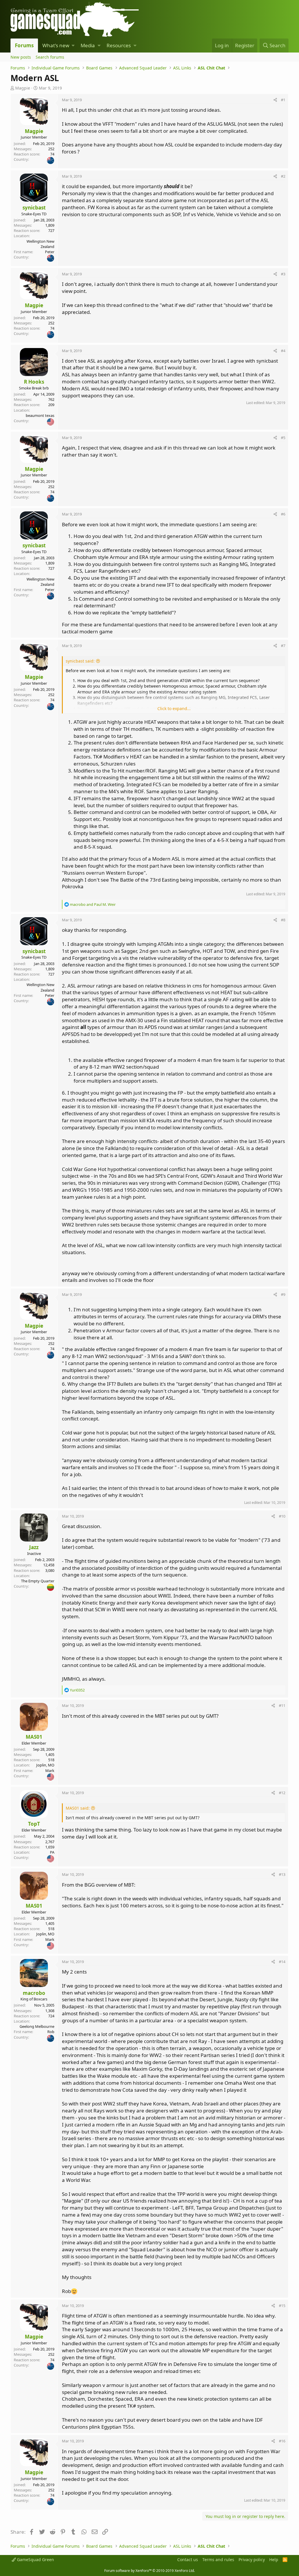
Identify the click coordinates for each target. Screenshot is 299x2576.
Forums (24, 45)
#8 (283, 920)
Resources (119, 45)
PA (52, 1852)
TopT (34, 1824)
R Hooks (34, 382)
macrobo (34, 1993)
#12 (282, 1793)
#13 (282, 1874)
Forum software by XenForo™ (149, 2571)
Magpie (23, 88)
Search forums (50, 57)
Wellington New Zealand (40, 244)
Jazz (34, 1547)
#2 (283, 176)
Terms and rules (218, 2560)
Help (274, 2560)
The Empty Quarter (38, 1581)
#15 (282, 2306)
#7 (283, 646)
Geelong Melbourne (37, 2026)
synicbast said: (80, 661)
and (93, 904)
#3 (283, 274)
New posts (21, 57)
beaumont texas (40, 415)
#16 (282, 2441)
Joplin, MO (45, 1765)
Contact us (188, 2560)
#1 (283, 100)
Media (88, 45)
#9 (283, 1294)
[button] (73, 46)
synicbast (34, 208)
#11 (282, 1705)
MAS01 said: (78, 1808)
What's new (56, 45)
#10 (282, 1516)
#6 (283, 514)
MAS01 (34, 1737)
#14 (282, 1962)
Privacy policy (252, 2560)
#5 (283, 438)
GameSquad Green (35, 2560)
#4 (283, 351)
